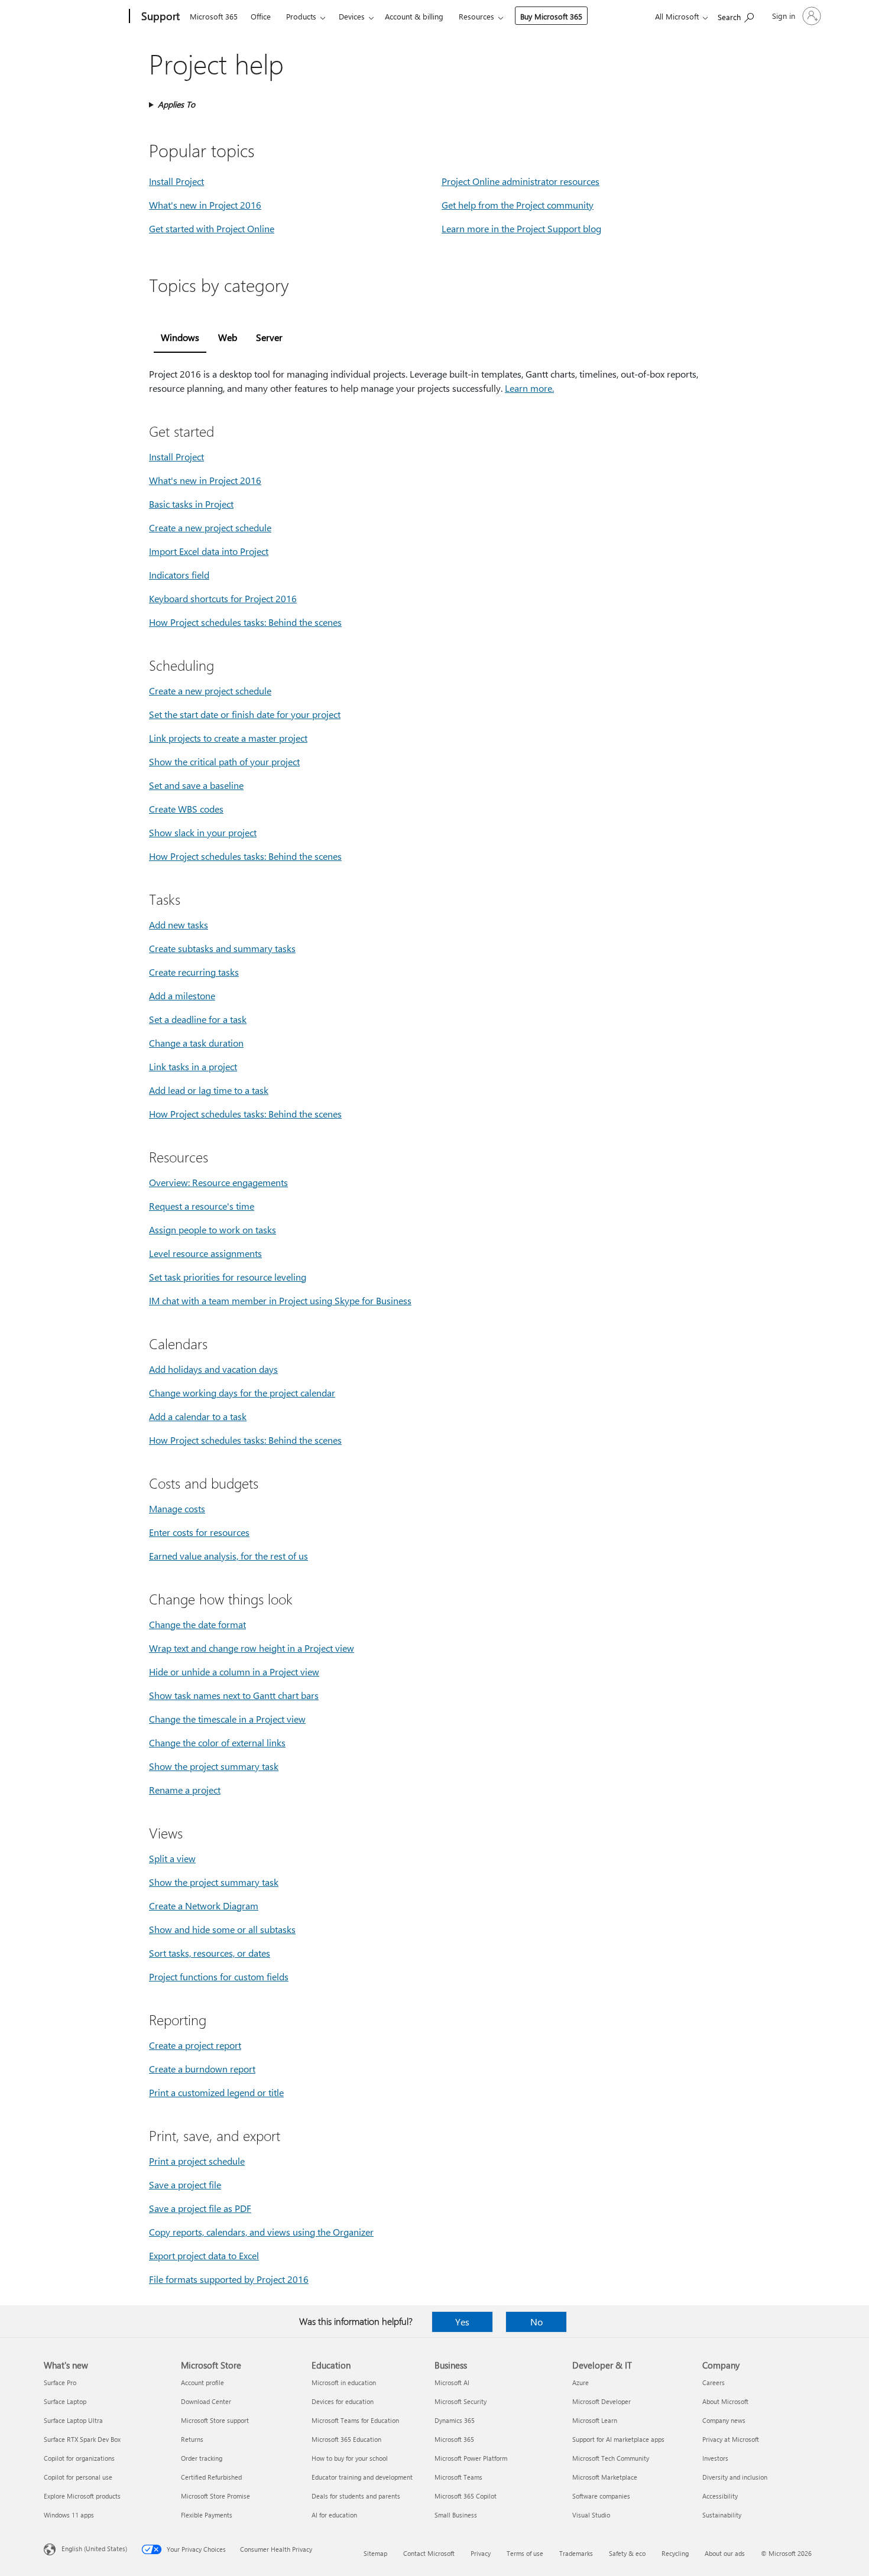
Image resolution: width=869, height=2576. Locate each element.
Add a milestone (182, 995)
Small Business (456, 2515)
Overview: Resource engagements (218, 1182)
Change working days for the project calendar (242, 1393)
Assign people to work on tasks (213, 1229)
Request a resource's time (202, 1206)
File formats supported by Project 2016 (229, 2279)
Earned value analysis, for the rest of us (228, 1556)
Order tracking (202, 2458)
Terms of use (525, 2553)
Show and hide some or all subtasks (222, 1929)
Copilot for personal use (78, 2477)
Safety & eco (627, 2553)
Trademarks (576, 2553)
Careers (714, 2382)
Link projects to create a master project (228, 738)
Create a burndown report (202, 2069)
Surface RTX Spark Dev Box (82, 2439)
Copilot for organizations (79, 2458)
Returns (192, 2439)
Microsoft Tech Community (611, 2458)
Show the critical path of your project (224, 761)
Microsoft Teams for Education (355, 2420)
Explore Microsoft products (82, 2496)
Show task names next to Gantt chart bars (234, 1695)
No (536, 2322)
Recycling (675, 2553)
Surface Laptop (65, 2401)
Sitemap (375, 2553)
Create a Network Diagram (204, 1906)
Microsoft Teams (458, 2477)
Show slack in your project (203, 832)
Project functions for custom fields (219, 1976)
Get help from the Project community (518, 205)
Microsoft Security (461, 2401)
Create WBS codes (186, 809)
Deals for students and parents (356, 2496)
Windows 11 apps (69, 2515)
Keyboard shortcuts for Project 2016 (223, 598)
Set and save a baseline (196, 785)
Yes (462, 2322)
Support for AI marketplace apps (618, 2439)
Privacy (481, 2553)
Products (301, 16)
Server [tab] (269, 337)
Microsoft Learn (595, 2420)
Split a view (172, 1858)
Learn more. (529, 388)
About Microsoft (725, 2401)
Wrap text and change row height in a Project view (252, 1648)
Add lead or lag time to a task (209, 1090)
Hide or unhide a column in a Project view (234, 1672)
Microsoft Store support (215, 2420)
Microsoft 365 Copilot (466, 2496)
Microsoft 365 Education (346, 2439)
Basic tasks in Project (191, 504)
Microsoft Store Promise (215, 2496)
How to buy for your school (350, 2458)
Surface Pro (60, 2382)
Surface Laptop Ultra (73, 2420)
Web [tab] (228, 337)
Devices (352, 16)
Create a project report (195, 2045)
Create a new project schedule (210, 527)
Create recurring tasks (194, 972)
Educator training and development (362, 2477)
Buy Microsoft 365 (551, 16)
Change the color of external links (217, 1742)
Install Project (176, 181)
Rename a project (185, 1790)
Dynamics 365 (455, 2420)
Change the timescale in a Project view (227, 1719)
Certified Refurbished (211, 2477)
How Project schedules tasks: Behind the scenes (245, 622)
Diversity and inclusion (735, 2477)
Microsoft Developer (602, 2401)
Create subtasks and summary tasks (222, 948)
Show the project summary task (214, 1766)
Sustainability (722, 2515)
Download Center (206, 2401)
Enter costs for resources (199, 1532)
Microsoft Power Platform (471, 2458)
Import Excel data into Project (209, 551)
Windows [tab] (180, 337)
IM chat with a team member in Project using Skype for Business (280, 1300)
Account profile (202, 2382)
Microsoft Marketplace (605, 2477)
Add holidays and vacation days (213, 1369)
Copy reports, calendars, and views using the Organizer (261, 2232)
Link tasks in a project (193, 1066)
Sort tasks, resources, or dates (210, 1953)
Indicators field (179, 575)
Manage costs (177, 1508)
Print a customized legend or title (216, 2092)
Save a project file (185, 2184)
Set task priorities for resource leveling (228, 1277)
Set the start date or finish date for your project (245, 714)
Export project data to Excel (204, 2255)
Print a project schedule (197, 2161)
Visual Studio (591, 2515)
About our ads (725, 2553)
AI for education (334, 2515)
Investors (715, 2458)
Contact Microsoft (429, 2553)
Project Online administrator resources (521, 181)
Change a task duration (196, 1043)
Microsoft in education (344, 2382)
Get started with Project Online (212, 228)
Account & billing (414, 16)
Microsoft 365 (214, 16)
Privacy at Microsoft (731, 2439)
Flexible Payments (207, 2515)
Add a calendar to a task (198, 1416)
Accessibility (720, 2496)
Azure (581, 2382)
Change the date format (197, 1624)
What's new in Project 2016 (205, 205)
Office (261, 16)
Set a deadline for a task (198, 1019)
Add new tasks (179, 925)
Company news (724, 2420)
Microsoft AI (452, 2382)
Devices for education (343, 2401)
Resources (476, 16)
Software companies (601, 2496)
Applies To (176, 104)
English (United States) (94, 2549)
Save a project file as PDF (200, 2208)
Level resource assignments (205, 1253)
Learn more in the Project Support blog (521, 228)
